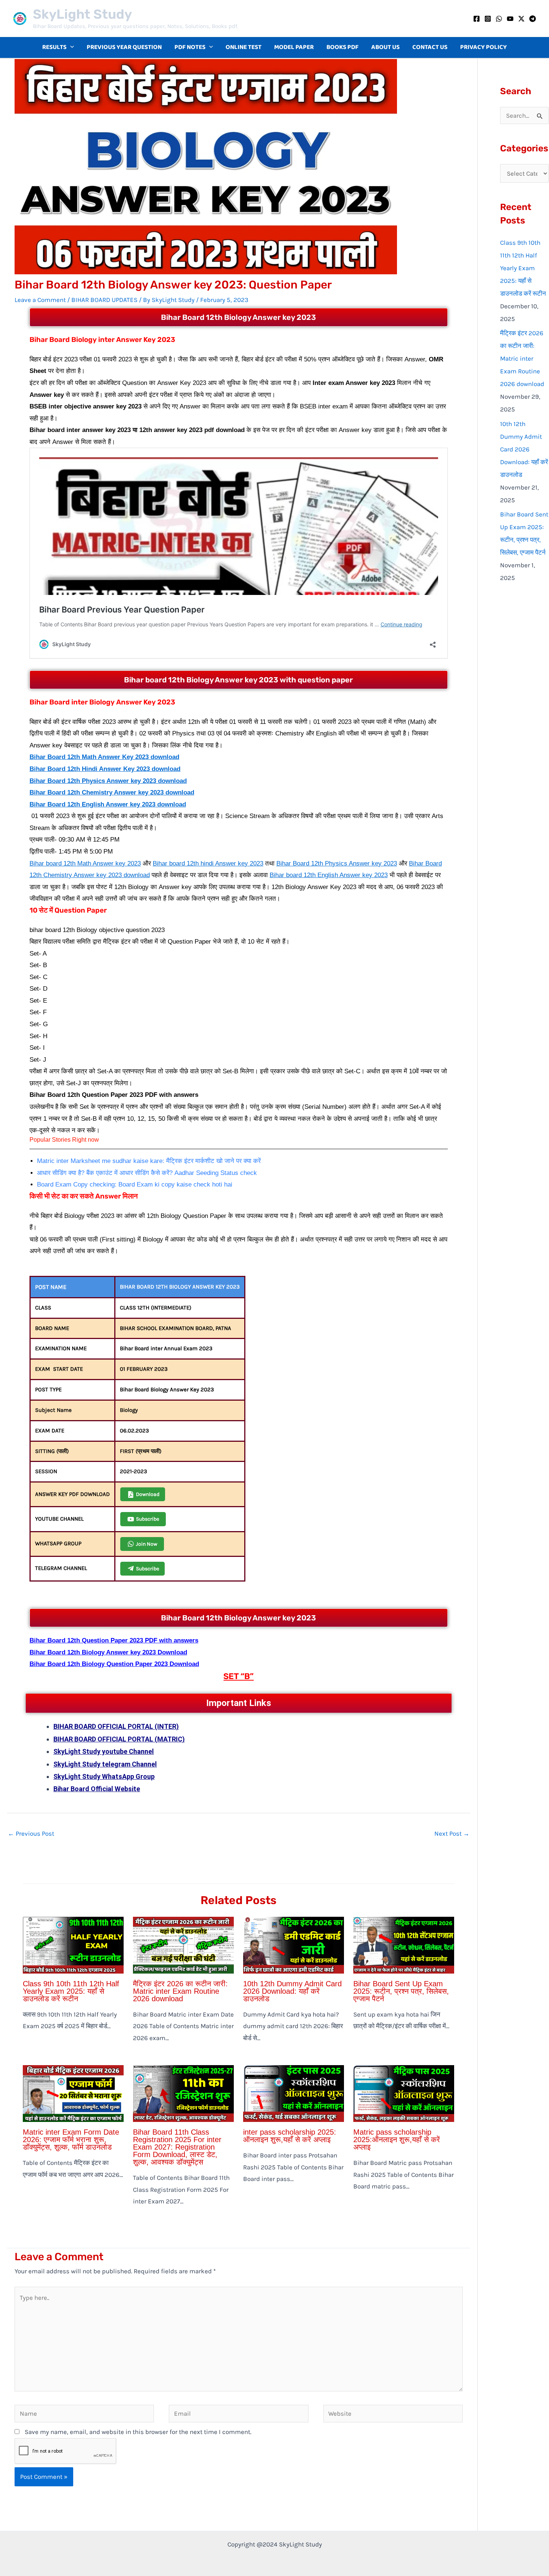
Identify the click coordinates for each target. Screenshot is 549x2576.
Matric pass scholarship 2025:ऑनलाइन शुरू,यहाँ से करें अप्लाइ (397, 2140)
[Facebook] (477, 19)
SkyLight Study (82, 14)
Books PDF (342, 47)
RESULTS (54, 47)
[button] (70, 47)
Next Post (452, 1833)
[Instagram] (488, 19)
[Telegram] (533, 19)
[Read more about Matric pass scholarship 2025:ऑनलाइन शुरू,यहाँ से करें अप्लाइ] (404, 2093)
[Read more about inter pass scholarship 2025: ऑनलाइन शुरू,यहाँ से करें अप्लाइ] (294, 2093)
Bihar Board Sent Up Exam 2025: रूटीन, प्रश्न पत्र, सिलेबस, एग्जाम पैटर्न (401, 1991)
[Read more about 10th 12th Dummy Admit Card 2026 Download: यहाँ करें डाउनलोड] (294, 1944)
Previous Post (31, 1833)
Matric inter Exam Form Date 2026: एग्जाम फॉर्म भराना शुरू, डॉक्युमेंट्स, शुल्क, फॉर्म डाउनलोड (71, 2140)
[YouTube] (510, 19)
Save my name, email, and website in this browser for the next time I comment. (138, 2432)
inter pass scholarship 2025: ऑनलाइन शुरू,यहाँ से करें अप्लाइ (290, 2136)
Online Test (244, 47)
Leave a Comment (40, 300)
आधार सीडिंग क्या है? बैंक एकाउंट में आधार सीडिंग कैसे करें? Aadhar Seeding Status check (147, 1173)
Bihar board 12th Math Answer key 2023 (85, 863)
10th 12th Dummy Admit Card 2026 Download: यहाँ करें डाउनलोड (292, 1991)
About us (385, 47)
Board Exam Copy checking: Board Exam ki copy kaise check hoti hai (135, 1184)
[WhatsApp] (499, 19)
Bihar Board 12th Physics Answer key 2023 (337, 863)
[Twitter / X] (521, 19)
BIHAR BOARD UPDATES (104, 300)
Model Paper (294, 47)
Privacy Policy (483, 47)
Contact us (430, 47)
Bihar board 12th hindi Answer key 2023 (208, 863)
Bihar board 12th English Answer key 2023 (329, 875)
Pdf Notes (190, 47)
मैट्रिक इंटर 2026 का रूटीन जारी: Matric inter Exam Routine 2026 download (180, 1991)
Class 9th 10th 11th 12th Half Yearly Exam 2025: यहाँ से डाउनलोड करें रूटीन (71, 1991)
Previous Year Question (124, 47)
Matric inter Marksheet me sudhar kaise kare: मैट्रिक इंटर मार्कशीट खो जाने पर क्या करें (149, 1161)
